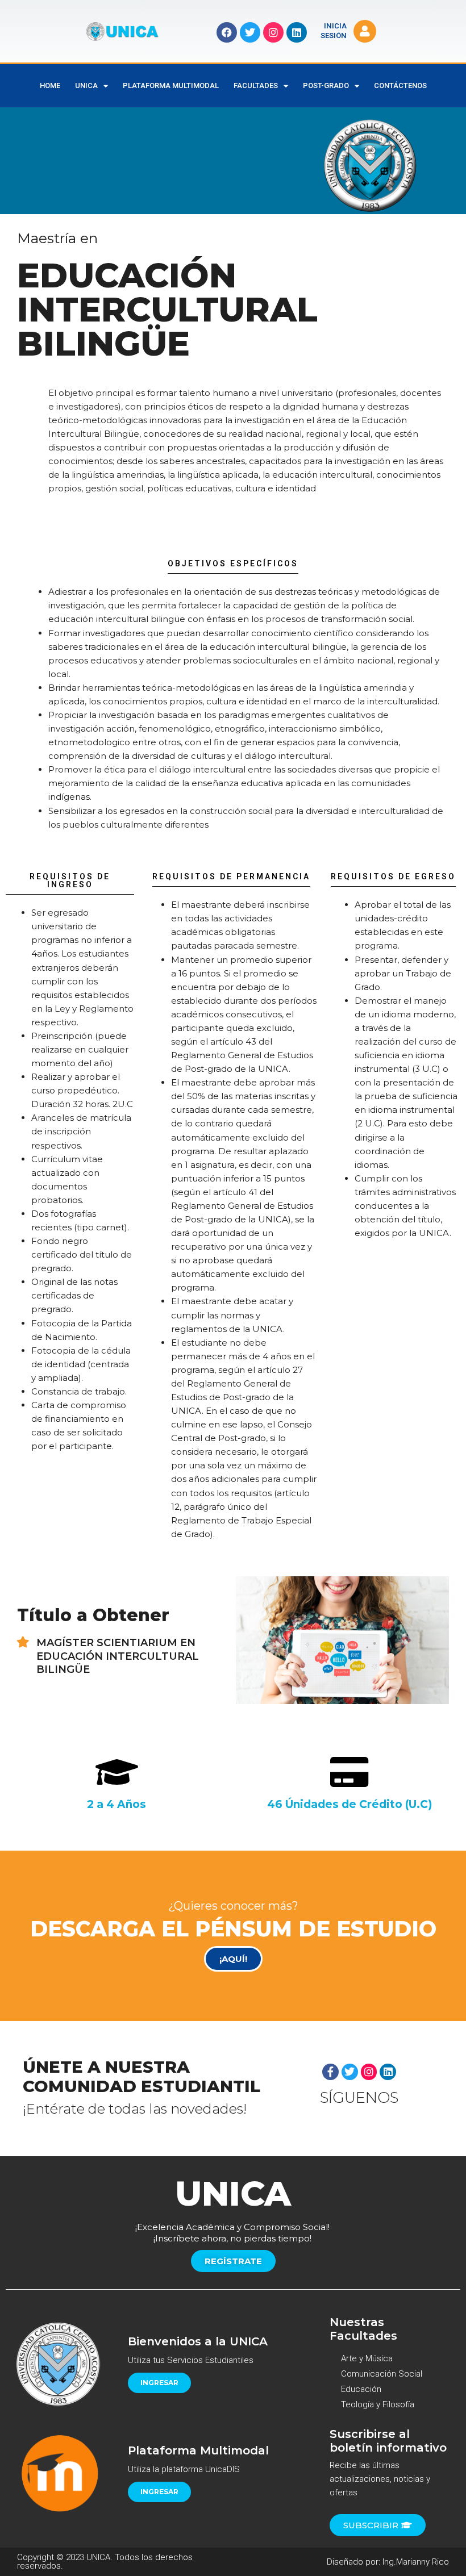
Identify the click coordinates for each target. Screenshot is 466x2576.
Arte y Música (367, 2358)
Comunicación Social (382, 2374)
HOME (50, 85)
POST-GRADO (326, 85)
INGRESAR (159, 2383)
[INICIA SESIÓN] (365, 31)
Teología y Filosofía (378, 2404)
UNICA (86, 85)
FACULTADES (256, 85)
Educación (361, 2389)
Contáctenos (400, 85)
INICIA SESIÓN (334, 31)
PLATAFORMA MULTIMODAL (171, 85)
